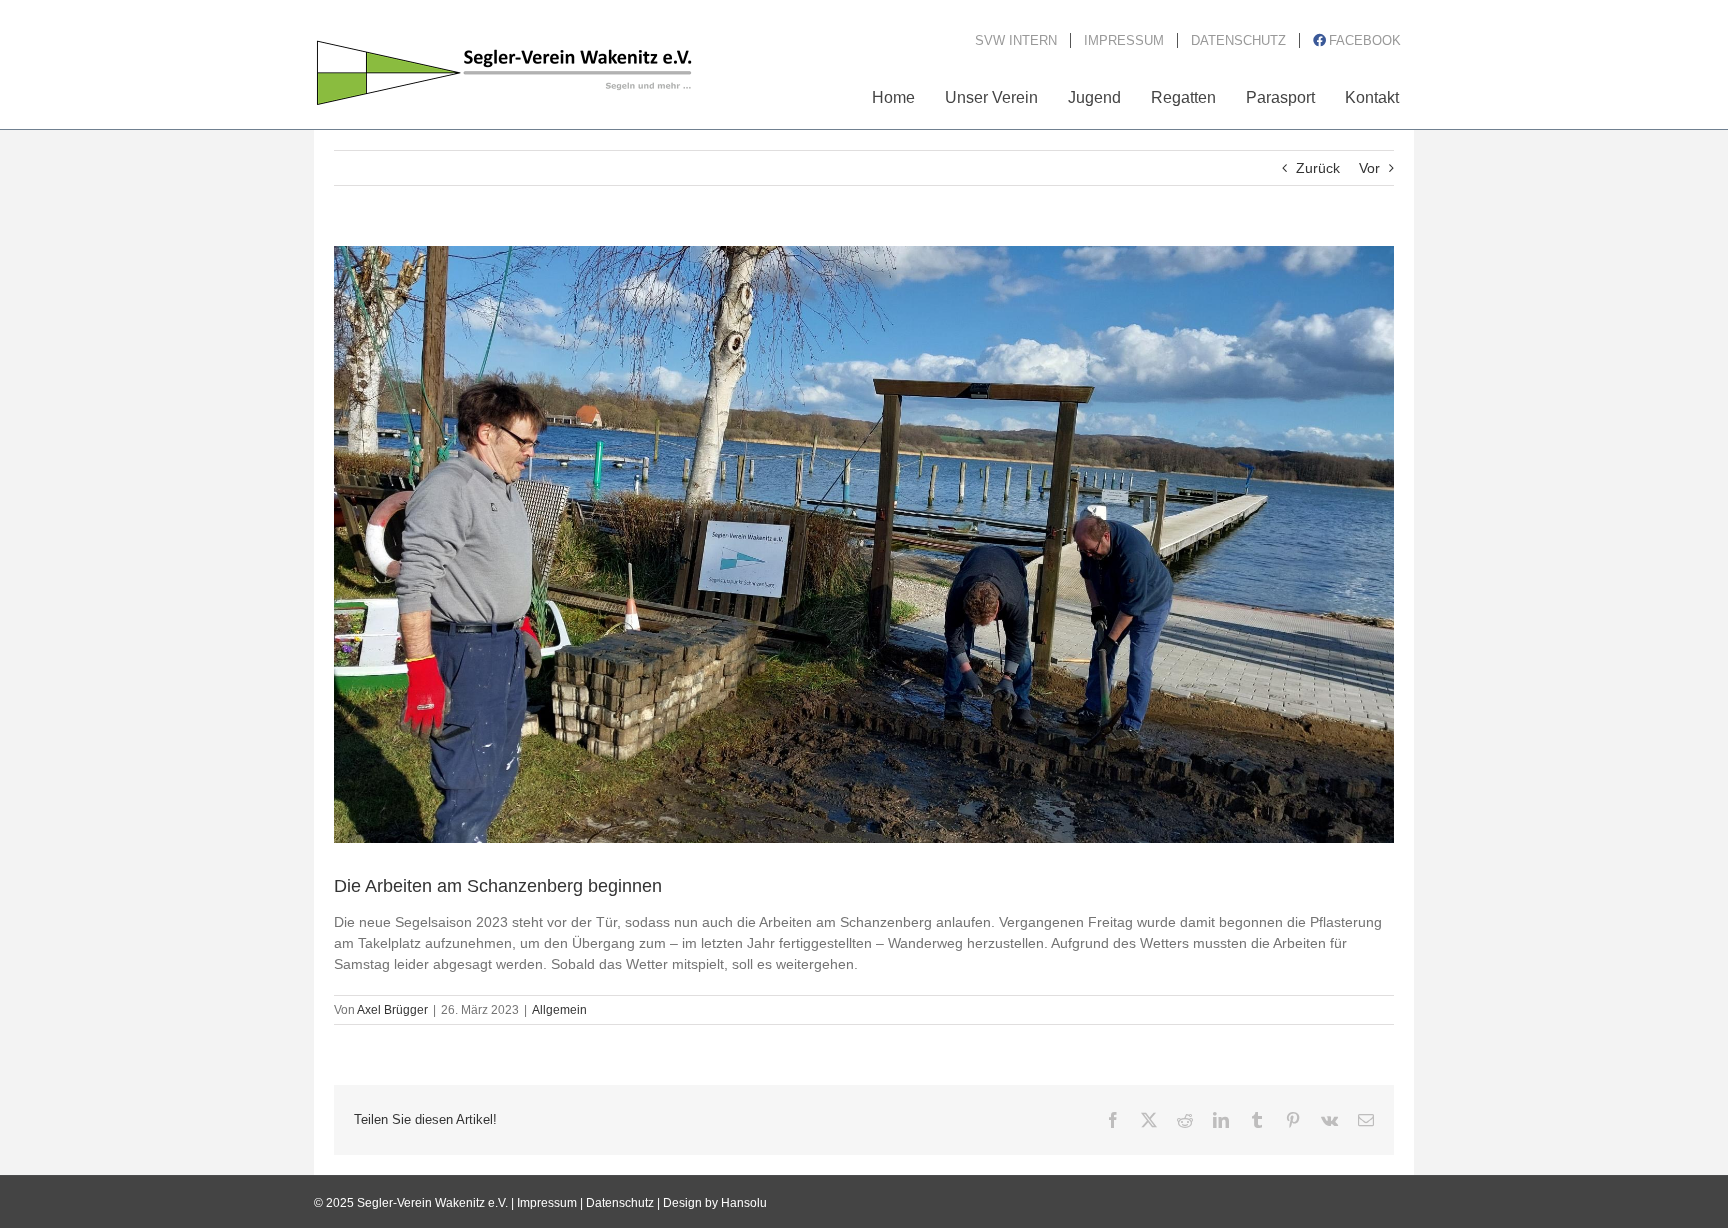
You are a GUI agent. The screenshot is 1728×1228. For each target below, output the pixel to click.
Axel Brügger (392, 1010)
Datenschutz (620, 1203)
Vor (1369, 168)
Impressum (547, 1203)
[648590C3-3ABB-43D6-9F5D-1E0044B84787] (864, 544)
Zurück (1318, 168)
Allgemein (559, 1010)
